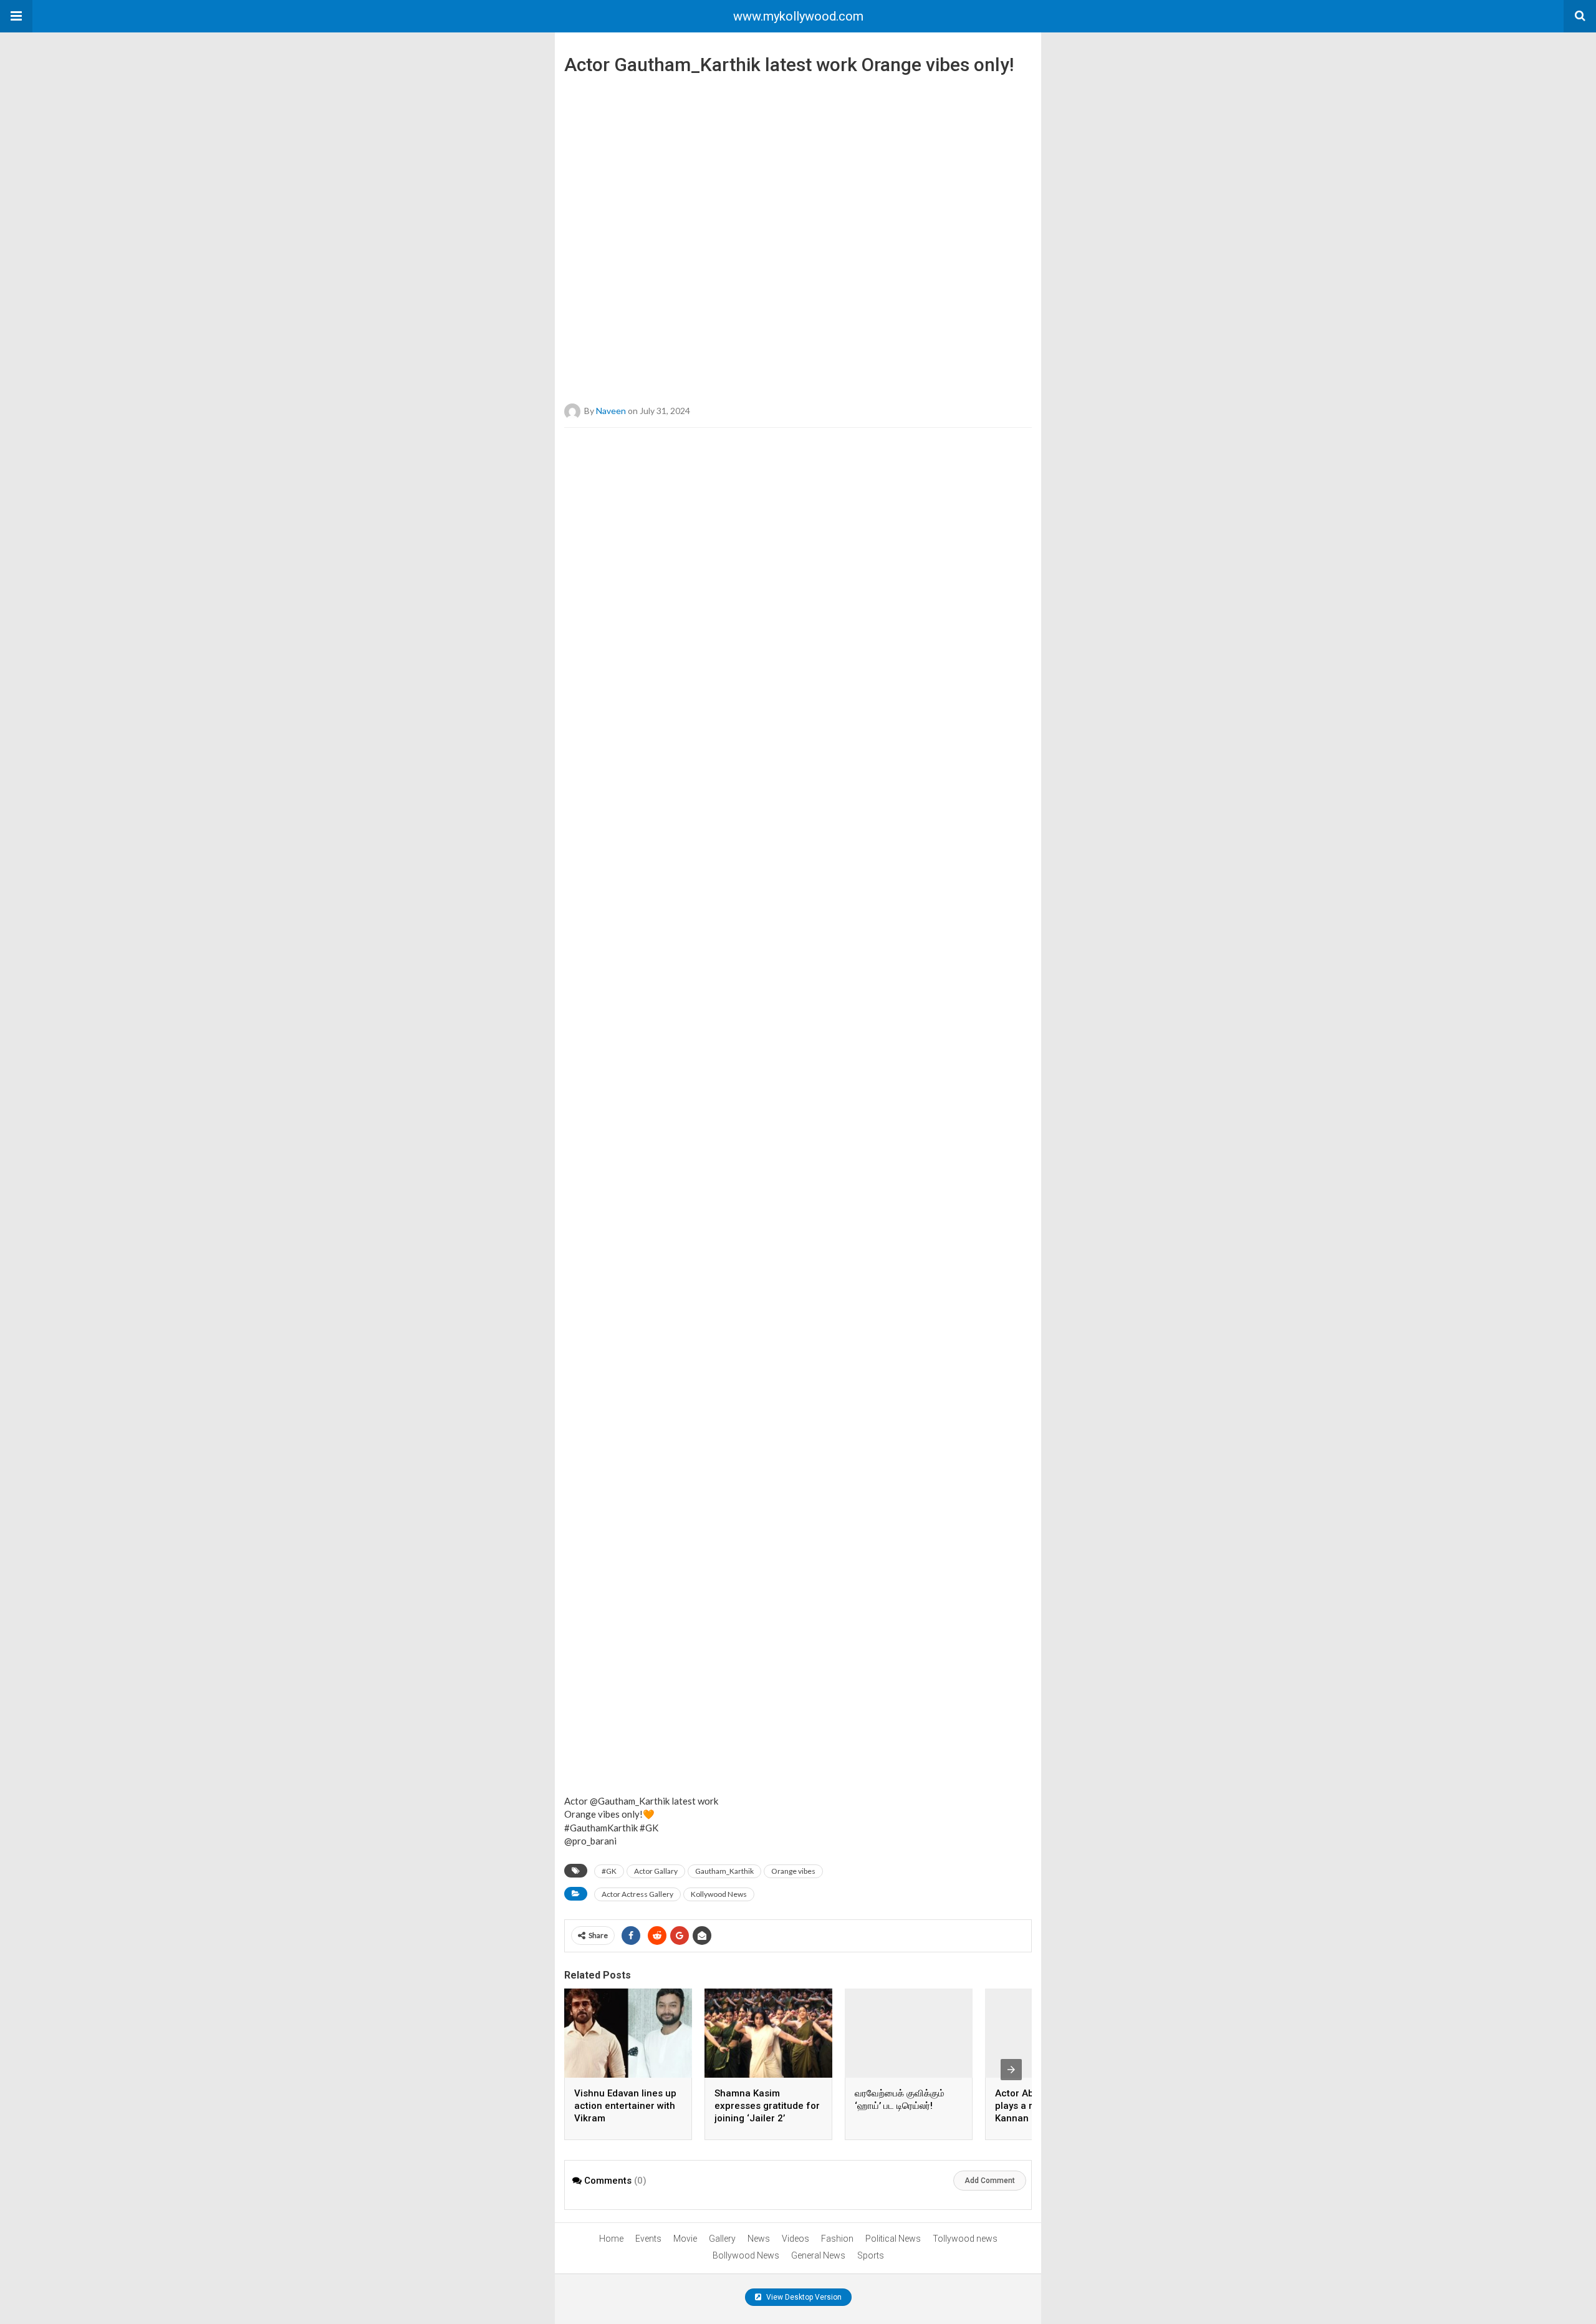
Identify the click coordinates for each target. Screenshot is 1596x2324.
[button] (16, 16)
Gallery (722, 2239)
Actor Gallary (656, 1871)
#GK (609, 1871)
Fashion (837, 2239)
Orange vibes (793, 1871)
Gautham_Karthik (724, 1871)
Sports (871, 2255)
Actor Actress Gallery (637, 1894)
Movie (685, 2239)
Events (648, 2239)
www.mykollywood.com (798, 16)
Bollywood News (746, 2255)
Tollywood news (965, 2239)
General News (818, 2255)
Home (611, 2239)
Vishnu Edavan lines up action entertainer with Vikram (625, 2106)
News (759, 2239)
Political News (893, 2239)
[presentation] (1011, 2070)
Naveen (611, 411)
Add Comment (990, 2181)
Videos (796, 2239)
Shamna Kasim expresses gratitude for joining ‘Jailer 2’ (767, 2106)
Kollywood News (719, 1894)
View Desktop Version (803, 2297)
